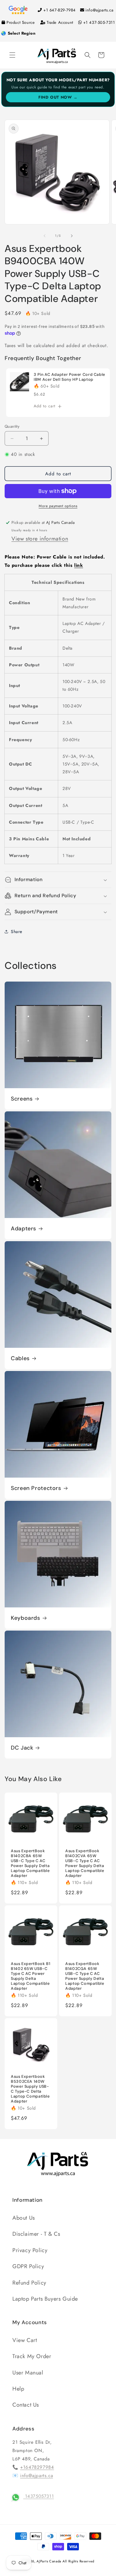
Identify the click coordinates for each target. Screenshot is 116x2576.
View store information (40, 539)
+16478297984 (37, 2467)
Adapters (24, 1229)
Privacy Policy (30, 2250)
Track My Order (32, 2356)
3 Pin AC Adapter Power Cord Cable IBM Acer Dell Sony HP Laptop (69, 377)
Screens (22, 1099)
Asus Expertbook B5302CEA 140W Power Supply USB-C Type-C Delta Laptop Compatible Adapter (30, 2089)
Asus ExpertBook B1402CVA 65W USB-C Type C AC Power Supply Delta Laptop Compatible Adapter (85, 1863)
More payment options (58, 506)
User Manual (28, 2373)
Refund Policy (29, 2283)
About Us (24, 2218)
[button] (12, 55)
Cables (20, 1358)
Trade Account (60, 22)
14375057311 (39, 2496)
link (79, 565)
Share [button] (17, 932)
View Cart (25, 2340)
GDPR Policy (28, 2266)
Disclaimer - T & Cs (36, 2234)
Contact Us (26, 2405)
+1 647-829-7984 (60, 10)
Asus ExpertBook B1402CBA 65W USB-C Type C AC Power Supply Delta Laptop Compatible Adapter (30, 1863)
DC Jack (22, 1748)
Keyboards (26, 1618)
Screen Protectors (36, 1488)
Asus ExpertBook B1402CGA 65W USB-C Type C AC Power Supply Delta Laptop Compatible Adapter (85, 1976)
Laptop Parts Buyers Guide (45, 2299)
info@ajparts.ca (99, 10)
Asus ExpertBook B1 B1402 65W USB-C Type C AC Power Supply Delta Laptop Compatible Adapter (30, 1976)
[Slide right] (72, 236)
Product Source (21, 22)
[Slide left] (45, 236)
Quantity (12, 426)
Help (18, 2389)
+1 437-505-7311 (99, 22)
